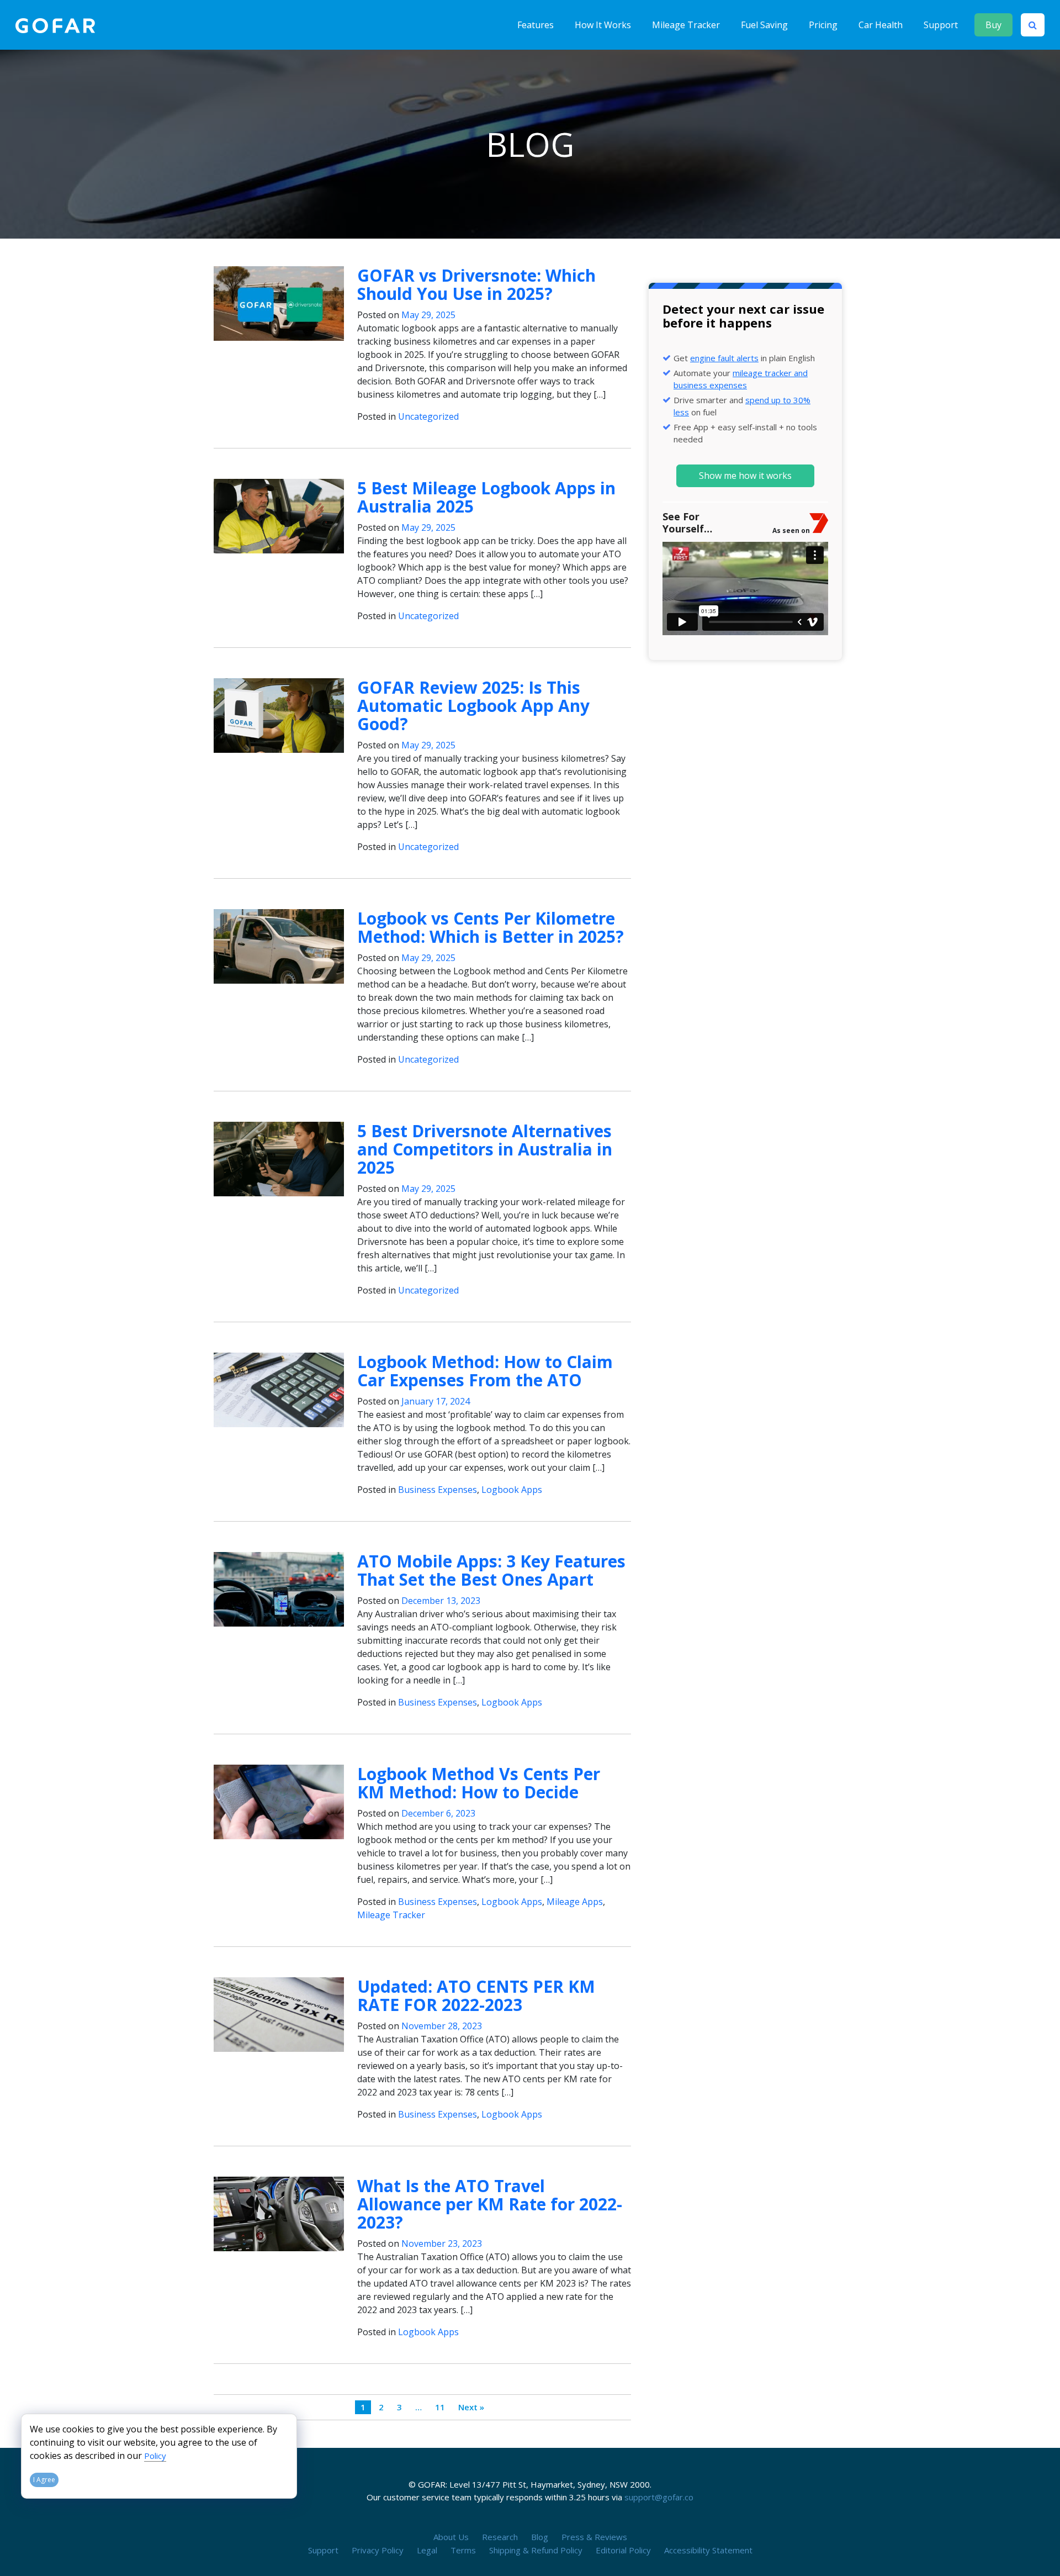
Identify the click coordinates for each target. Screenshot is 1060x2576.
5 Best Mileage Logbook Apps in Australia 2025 (486, 497)
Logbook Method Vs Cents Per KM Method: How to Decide (479, 1783)
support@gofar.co (659, 2497)
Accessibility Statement (708, 2550)
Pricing (823, 25)
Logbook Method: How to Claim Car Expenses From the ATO (485, 1371)
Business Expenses (438, 1490)
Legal (427, 2550)
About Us (451, 2537)
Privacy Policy (378, 2550)
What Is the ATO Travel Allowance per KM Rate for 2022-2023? (490, 2204)
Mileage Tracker (686, 25)
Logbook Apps (512, 1490)
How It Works (603, 25)
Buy (993, 25)
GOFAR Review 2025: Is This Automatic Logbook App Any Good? (473, 706)
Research (500, 2537)
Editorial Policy (623, 2550)
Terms (463, 2550)
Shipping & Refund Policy (536, 2550)
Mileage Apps (575, 1902)
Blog (540, 2537)
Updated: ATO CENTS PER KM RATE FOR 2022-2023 (476, 1996)
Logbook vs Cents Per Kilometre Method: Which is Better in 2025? (491, 927)
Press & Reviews (594, 2537)
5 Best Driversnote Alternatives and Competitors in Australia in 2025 (485, 1149)
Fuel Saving (764, 25)
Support (941, 25)
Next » (471, 2407)
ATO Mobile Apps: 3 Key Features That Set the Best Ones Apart (491, 1570)
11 (440, 2407)
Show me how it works (745, 476)
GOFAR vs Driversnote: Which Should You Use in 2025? (476, 284)
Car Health (881, 25)
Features (536, 25)
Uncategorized (428, 416)
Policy (155, 2456)
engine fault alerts (724, 358)
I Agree (44, 2480)
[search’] (1033, 25)
